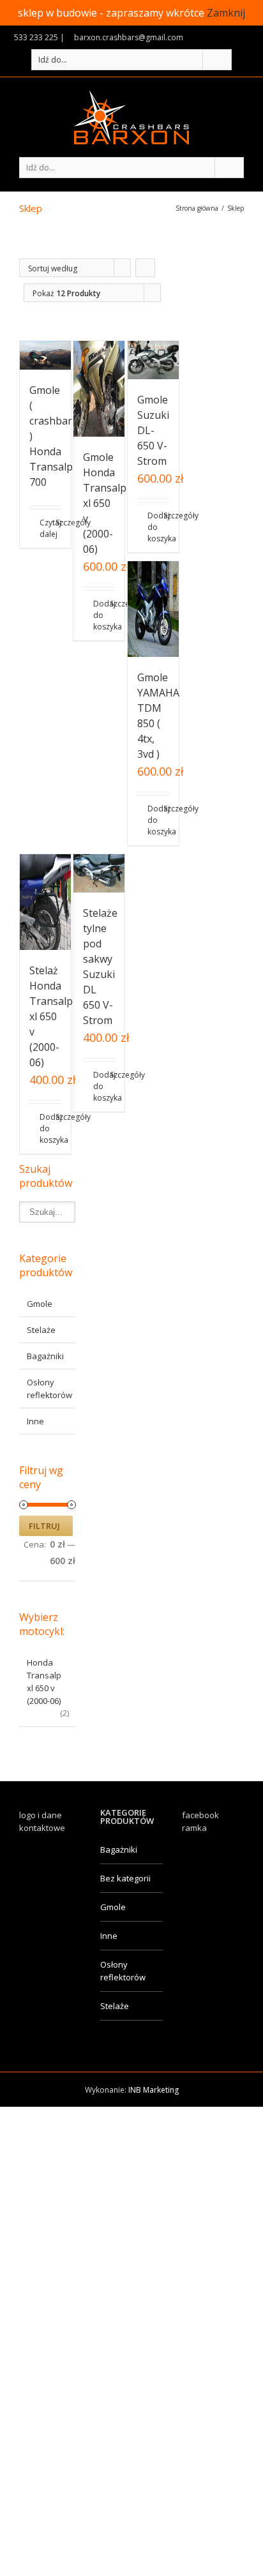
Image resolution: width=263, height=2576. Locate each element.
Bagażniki (45, 1356)
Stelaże (41, 1330)
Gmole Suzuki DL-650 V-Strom (153, 430)
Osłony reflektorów (123, 1971)
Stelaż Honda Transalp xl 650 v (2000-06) (51, 1016)
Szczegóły (58, 523)
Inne (35, 1421)
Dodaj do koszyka (96, 615)
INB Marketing (154, 2090)
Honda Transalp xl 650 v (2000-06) (44, 1682)
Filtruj (44, 1526)
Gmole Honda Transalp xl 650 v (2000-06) (105, 503)
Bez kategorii (125, 1878)
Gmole (40, 1304)
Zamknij (226, 13)
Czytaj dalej (42, 528)
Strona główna (197, 208)
